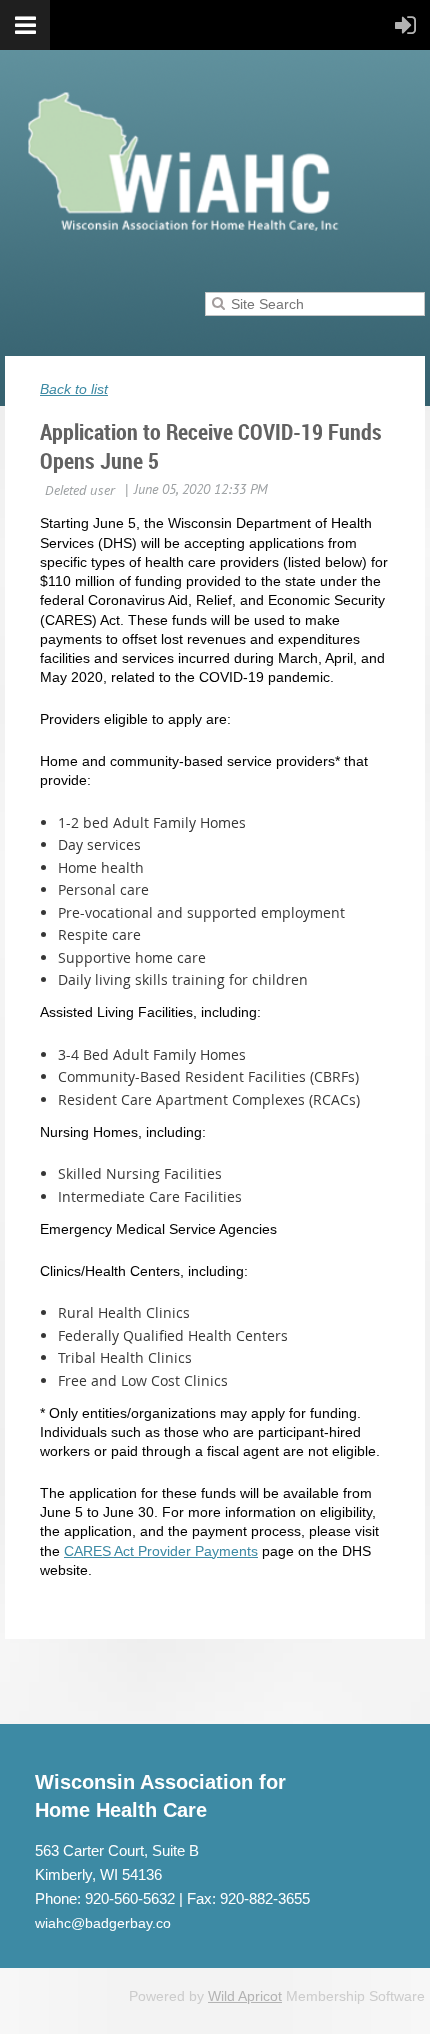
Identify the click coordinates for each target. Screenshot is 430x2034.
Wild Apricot (245, 1996)
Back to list (74, 389)
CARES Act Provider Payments (161, 1551)
